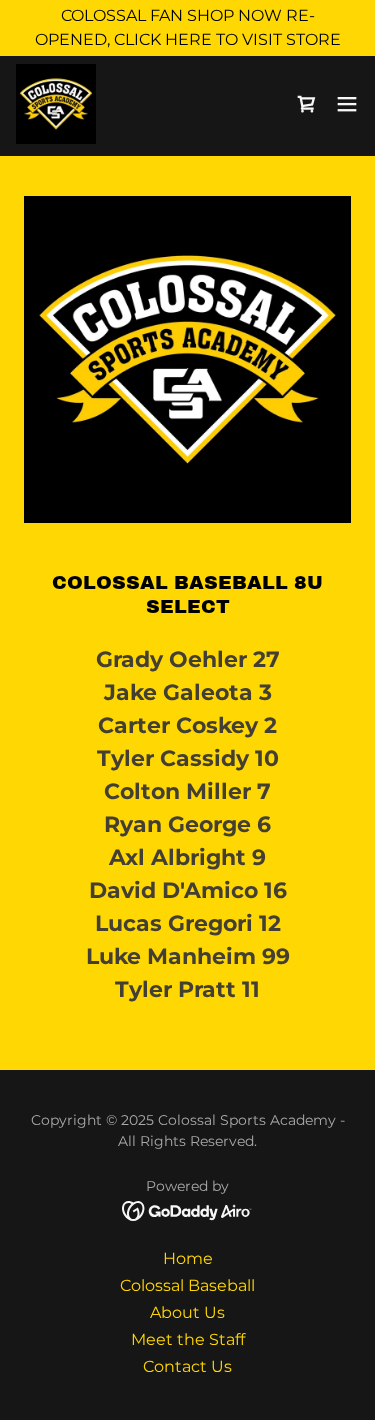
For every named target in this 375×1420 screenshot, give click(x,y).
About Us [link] (187, 1312)
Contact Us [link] (187, 1366)
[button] (347, 104)
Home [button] (188, 1258)
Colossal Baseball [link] (187, 1285)
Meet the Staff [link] (188, 1339)
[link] (56, 104)
